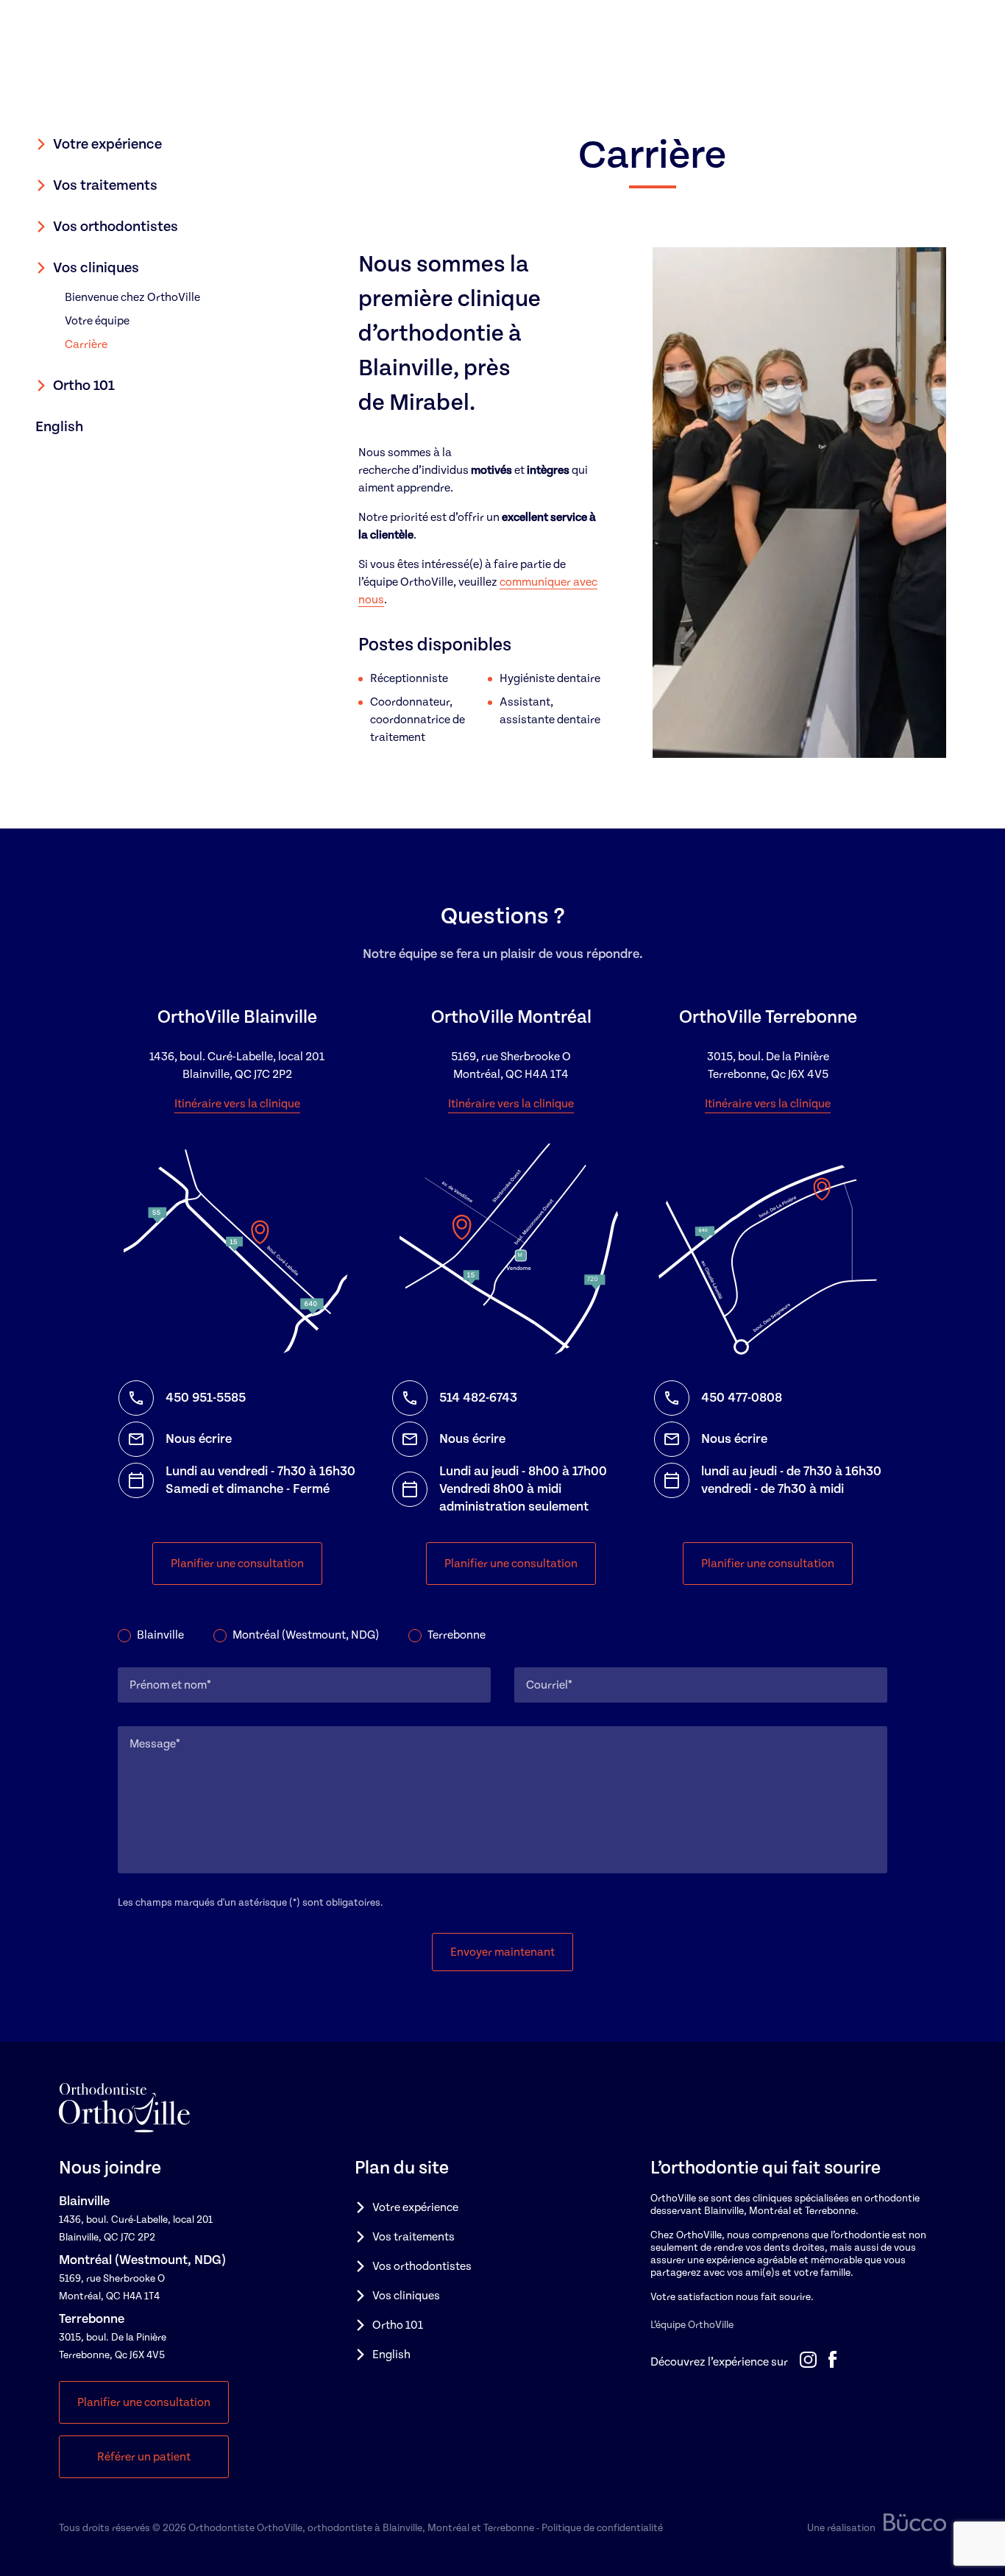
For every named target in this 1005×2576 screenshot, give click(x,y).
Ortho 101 (84, 386)
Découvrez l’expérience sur (719, 2362)
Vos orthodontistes (116, 227)
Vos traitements (105, 185)
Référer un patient (144, 2457)
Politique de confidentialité (602, 2528)
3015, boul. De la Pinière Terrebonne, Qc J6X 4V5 (768, 1065)
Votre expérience (107, 144)
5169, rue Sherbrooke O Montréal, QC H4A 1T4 (511, 1065)
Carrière (86, 344)
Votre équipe (97, 321)
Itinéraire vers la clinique (237, 1104)
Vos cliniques (96, 268)
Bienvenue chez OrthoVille (132, 297)
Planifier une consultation (237, 1564)
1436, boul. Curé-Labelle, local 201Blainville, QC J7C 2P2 (237, 1065)
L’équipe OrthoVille (692, 2325)
